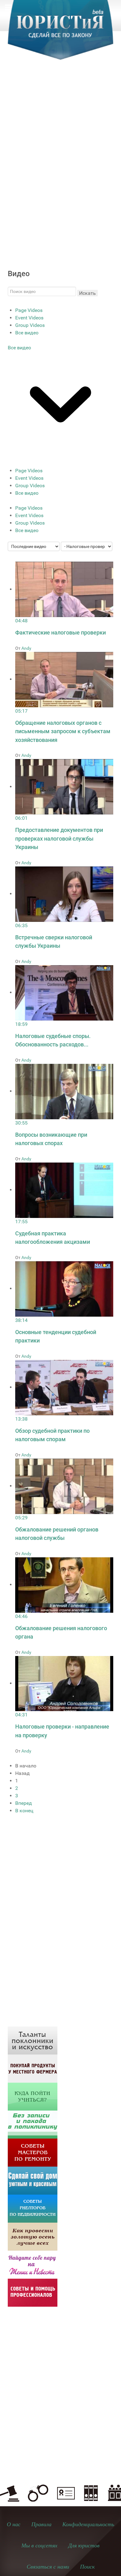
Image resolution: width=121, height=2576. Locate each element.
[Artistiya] (33, 2040)
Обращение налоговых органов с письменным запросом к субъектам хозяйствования (63, 731)
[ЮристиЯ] (60, 34)
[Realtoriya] (33, 2208)
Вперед (24, 1803)
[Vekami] (33, 2236)
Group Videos (30, 325)
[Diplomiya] (33, 2096)
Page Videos (29, 310)
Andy (26, 648)
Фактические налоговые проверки (60, 632)
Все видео (27, 333)
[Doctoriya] (33, 2124)
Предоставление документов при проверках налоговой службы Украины (59, 838)
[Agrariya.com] (33, 2068)
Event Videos (29, 318)
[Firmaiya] (33, 2292)
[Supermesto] (33, 2180)
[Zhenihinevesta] (33, 2264)
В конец (24, 1811)
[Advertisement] (60, 134)
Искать (87, 293)
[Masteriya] (33, 2152)
